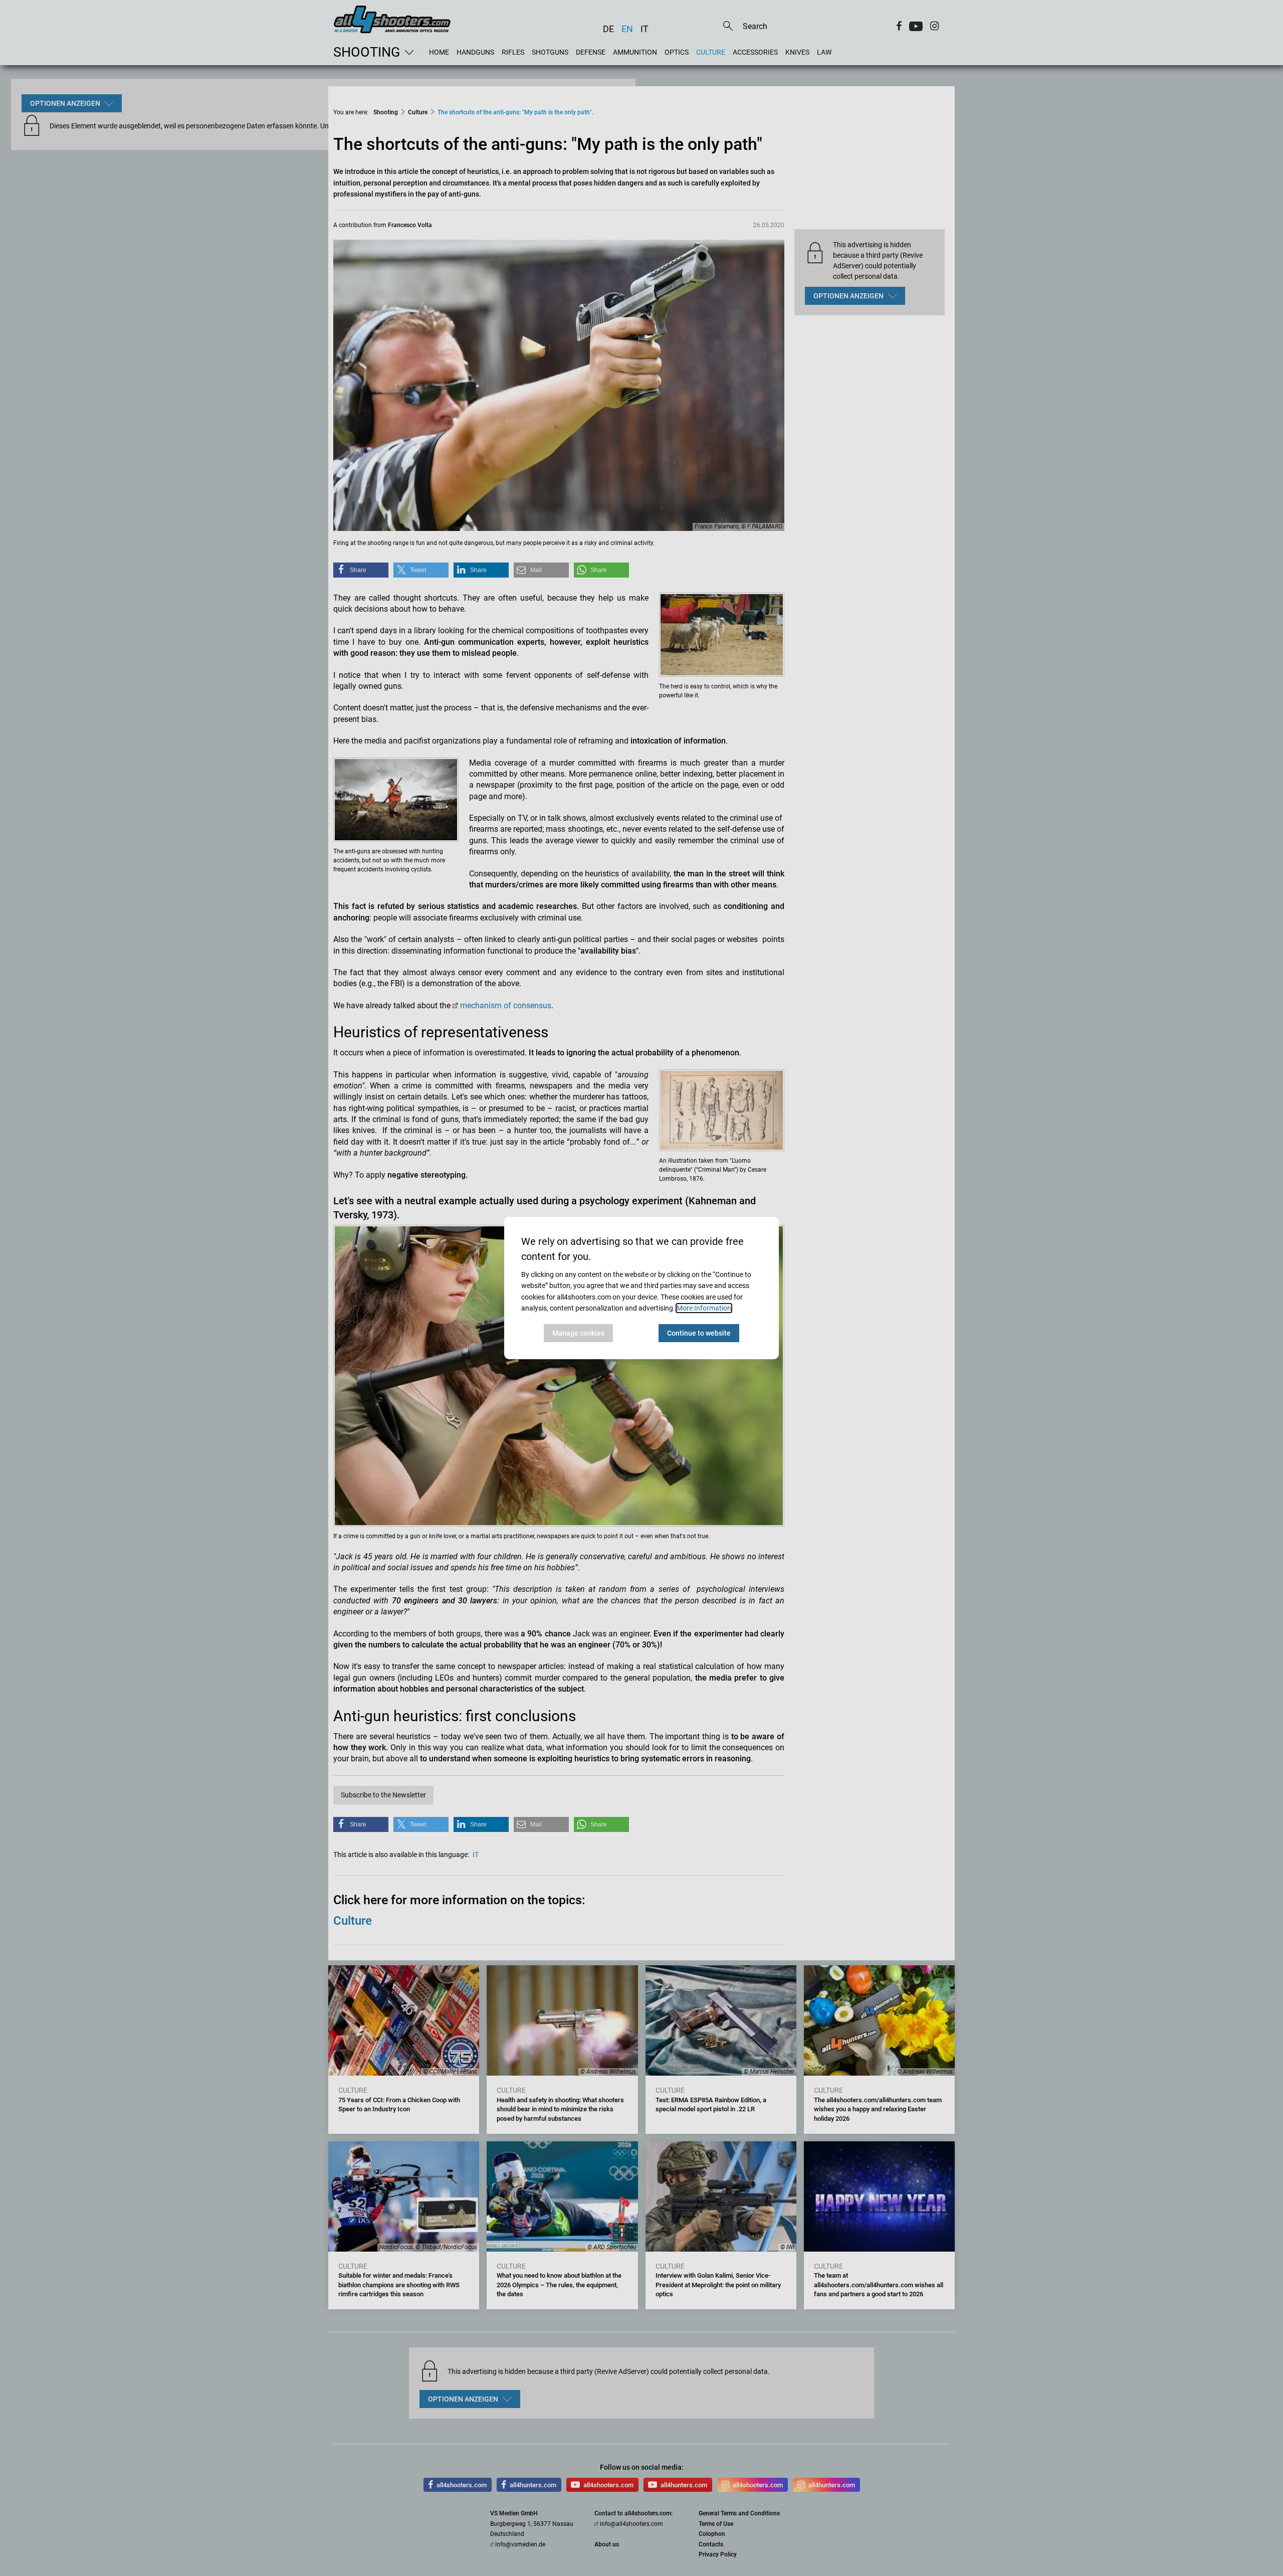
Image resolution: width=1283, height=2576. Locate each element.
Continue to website (699, 1333)
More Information (704, 1308)
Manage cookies (578, 1333)
